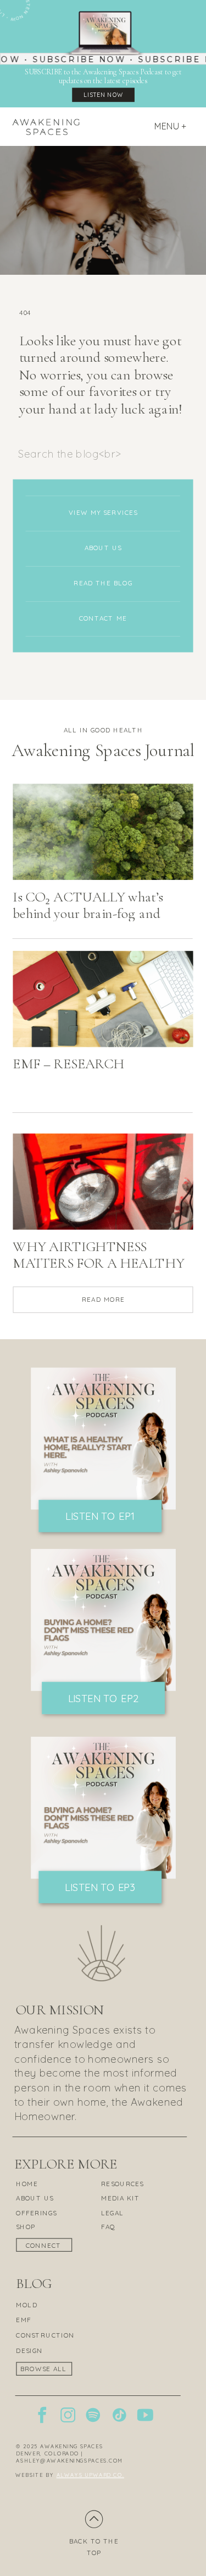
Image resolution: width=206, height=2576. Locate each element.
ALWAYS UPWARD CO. (90, 2475)
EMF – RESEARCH (68, 1064)
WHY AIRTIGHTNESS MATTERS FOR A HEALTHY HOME (98, 1264)
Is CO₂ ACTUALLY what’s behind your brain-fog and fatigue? (88, 914)
